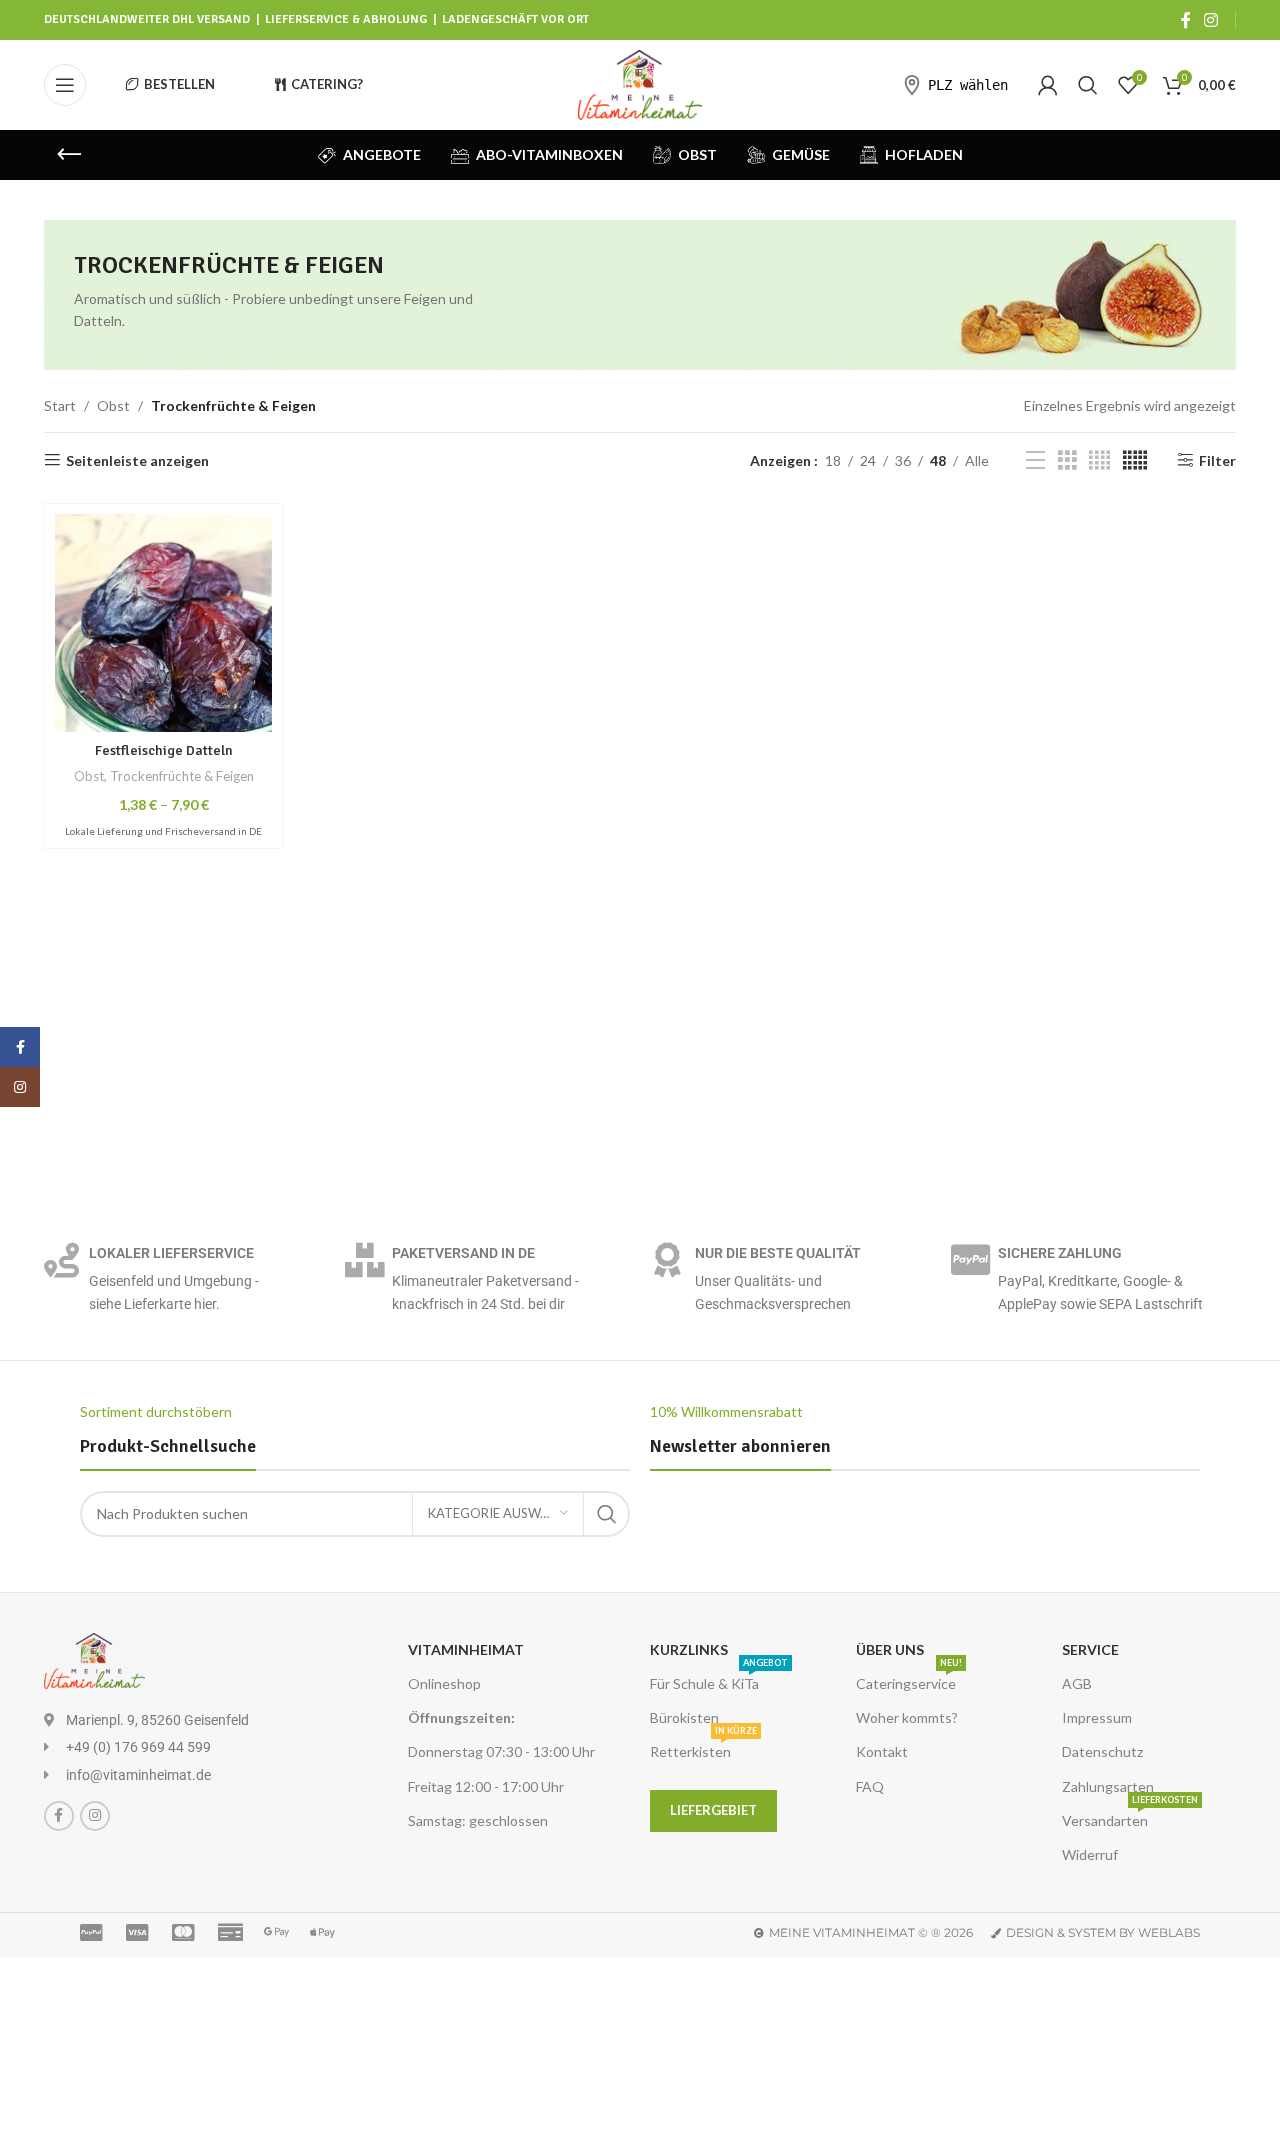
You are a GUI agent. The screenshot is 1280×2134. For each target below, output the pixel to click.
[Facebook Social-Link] (1186, 20)
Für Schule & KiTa (719, 1679)
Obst (113, 405)
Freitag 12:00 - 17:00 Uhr (486, 1786)
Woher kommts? (907, 1717)
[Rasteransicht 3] (1067, 460)
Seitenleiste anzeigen (137, 460)
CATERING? (327, 84)
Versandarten (1130, 1816)
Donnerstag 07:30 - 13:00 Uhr (501, 1751)
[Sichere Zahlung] (970, 1259)
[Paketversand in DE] (364, 1259)
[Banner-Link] (640, 295)
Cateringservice (909, 1679)
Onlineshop (444, 1683)
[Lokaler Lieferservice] (61, 1259)
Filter (1217, 460)
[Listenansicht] (1035, 460)
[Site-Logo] (640, 83)
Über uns (890, 1649)
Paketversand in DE (463, 1253)
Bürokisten (684, 1717)
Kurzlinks (689, 1649)
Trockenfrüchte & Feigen (182, 776)
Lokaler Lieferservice (171, 1253)
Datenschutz (1102, 1751)
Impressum (1097, 1717)
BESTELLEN (179, 84)
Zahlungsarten (1108, 1786)
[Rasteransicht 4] (1099, 460)
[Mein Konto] (1048, 85)
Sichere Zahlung (1060, 1253)
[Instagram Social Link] (1211, 20)
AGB (1077, 1683)
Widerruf (1090, 1854)
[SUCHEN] (607, 1514)
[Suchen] (1088, 85)
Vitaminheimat (466, 1649)
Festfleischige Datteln (164, 750)
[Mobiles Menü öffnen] (65, 85)
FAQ (870, 1786)
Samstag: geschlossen (478, 1820)
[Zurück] (69, 155)
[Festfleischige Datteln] (163, 622)
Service (1090, 1649)
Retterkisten (703, 1747)
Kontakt (882, 1751)
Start (60, 405)
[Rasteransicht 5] (1135, 460)
